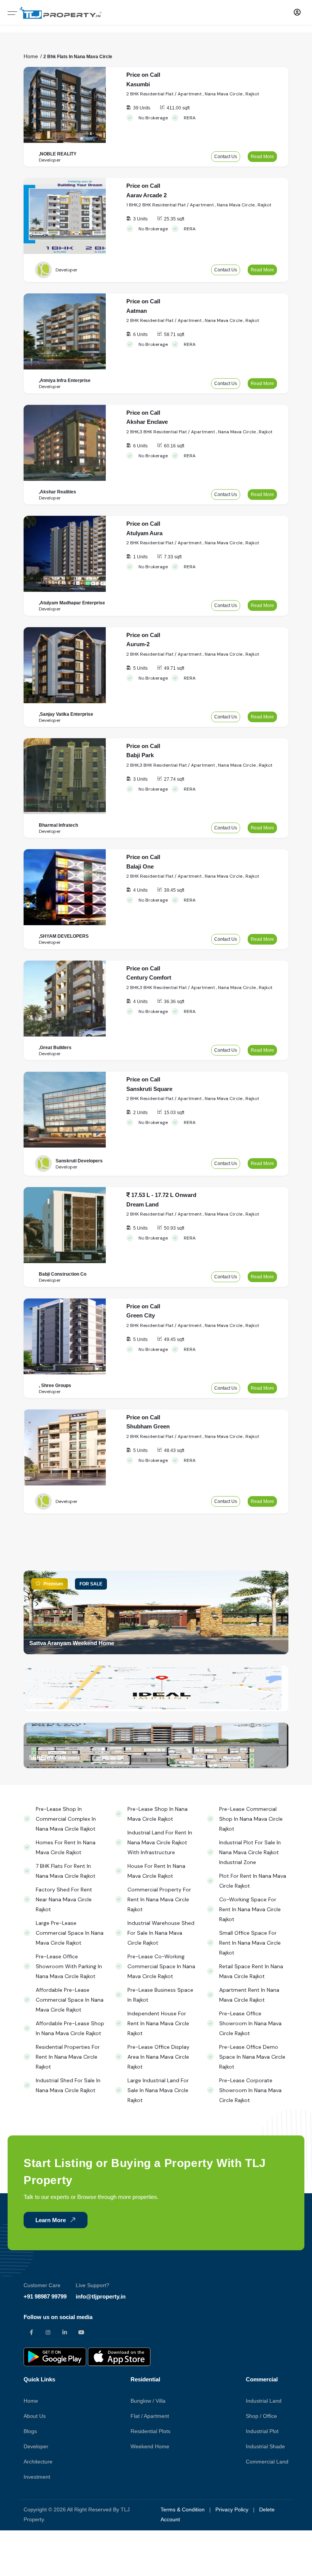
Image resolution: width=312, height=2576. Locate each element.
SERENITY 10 (47, 1757)
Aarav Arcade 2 (146, 195)
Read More (262, 157)
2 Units (140, 1113)
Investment (37, 2477)
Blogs (30, 2431)
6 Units (140, 334)
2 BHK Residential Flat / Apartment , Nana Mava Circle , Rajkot (193, 94)
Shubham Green (148, 1426)
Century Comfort (149, 977)
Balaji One (140, 866)
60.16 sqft (174, 446)
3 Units (140, 219)
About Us (35, 2416)
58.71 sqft (174, 334)
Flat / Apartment (150, 2416)
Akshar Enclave (147, 422)
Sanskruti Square (149, 1089)
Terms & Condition (183, 2509)
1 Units (140, 557)
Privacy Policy (232, 2509)
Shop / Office (261, 2416)
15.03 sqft (174, 1113)
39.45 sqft (174, 890)
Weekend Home (150, 2446)
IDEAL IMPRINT (50, 1700)
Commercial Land (267, 2462)
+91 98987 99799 (45, 2296)
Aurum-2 (138, 644)
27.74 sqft (174, 779)
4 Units (140, 890)
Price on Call (143, 75)
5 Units (140, 668)
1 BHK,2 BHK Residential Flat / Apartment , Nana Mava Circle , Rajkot (199, 205)
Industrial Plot (262, 2431)
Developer (36, 2446)
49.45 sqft (174, 1340)
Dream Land (142, 1204)
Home (31, 56)
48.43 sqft (174, 1450)
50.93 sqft (174, 1228)
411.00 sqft (178, 108)
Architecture (38, 2462)
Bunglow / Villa (148, 2401)
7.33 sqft (173, 557)
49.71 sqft (174, 668)
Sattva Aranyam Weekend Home (72, 1643)
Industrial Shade (265, 2446)
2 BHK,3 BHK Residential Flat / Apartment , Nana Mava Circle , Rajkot (199, 432)
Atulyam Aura (144, 533)
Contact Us (226, 157)
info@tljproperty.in (101, 2296)
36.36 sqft (174, 1002)
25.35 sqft (174, 219)
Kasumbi (138, 84)
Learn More (51, 2220)
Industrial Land (264, 2401)
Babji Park (140, 755)
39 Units (142, 108)
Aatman (137, 311)
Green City (141, 1315)
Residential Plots (150, 2431)
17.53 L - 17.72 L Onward (163, 1195)
